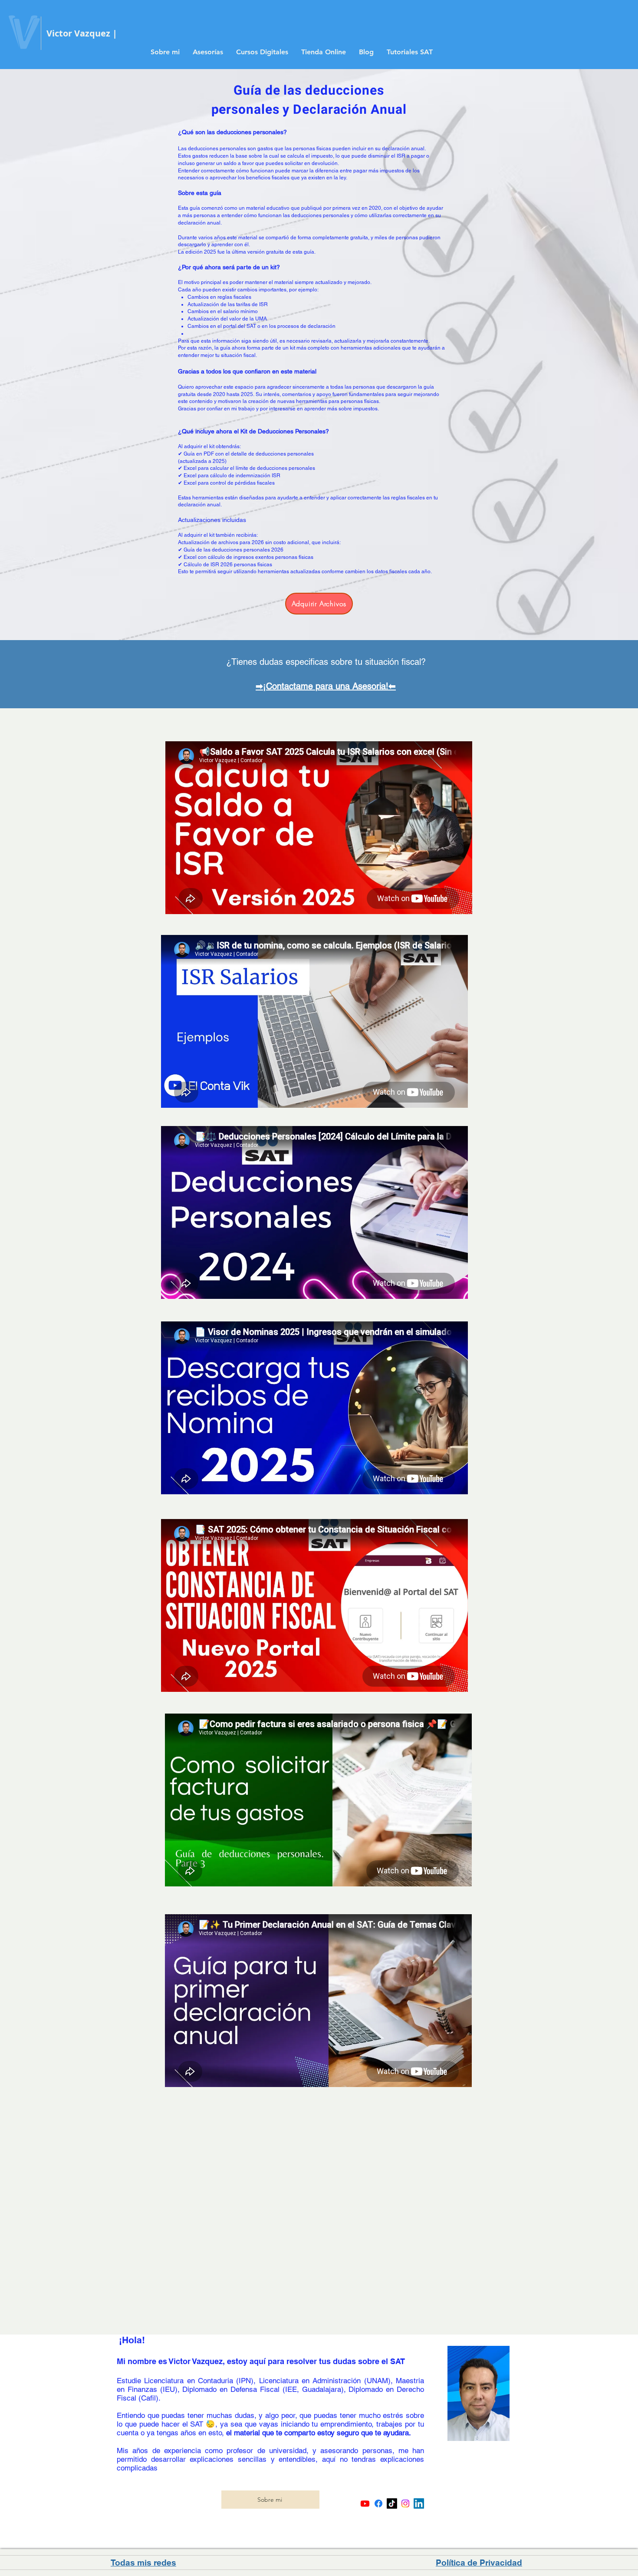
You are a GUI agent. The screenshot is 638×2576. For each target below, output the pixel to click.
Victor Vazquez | (82, 33)
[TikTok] (392, 2503)
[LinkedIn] (419, 2503)
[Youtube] (365, 2503)
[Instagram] (405, 2503)
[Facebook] (378, 2503)
